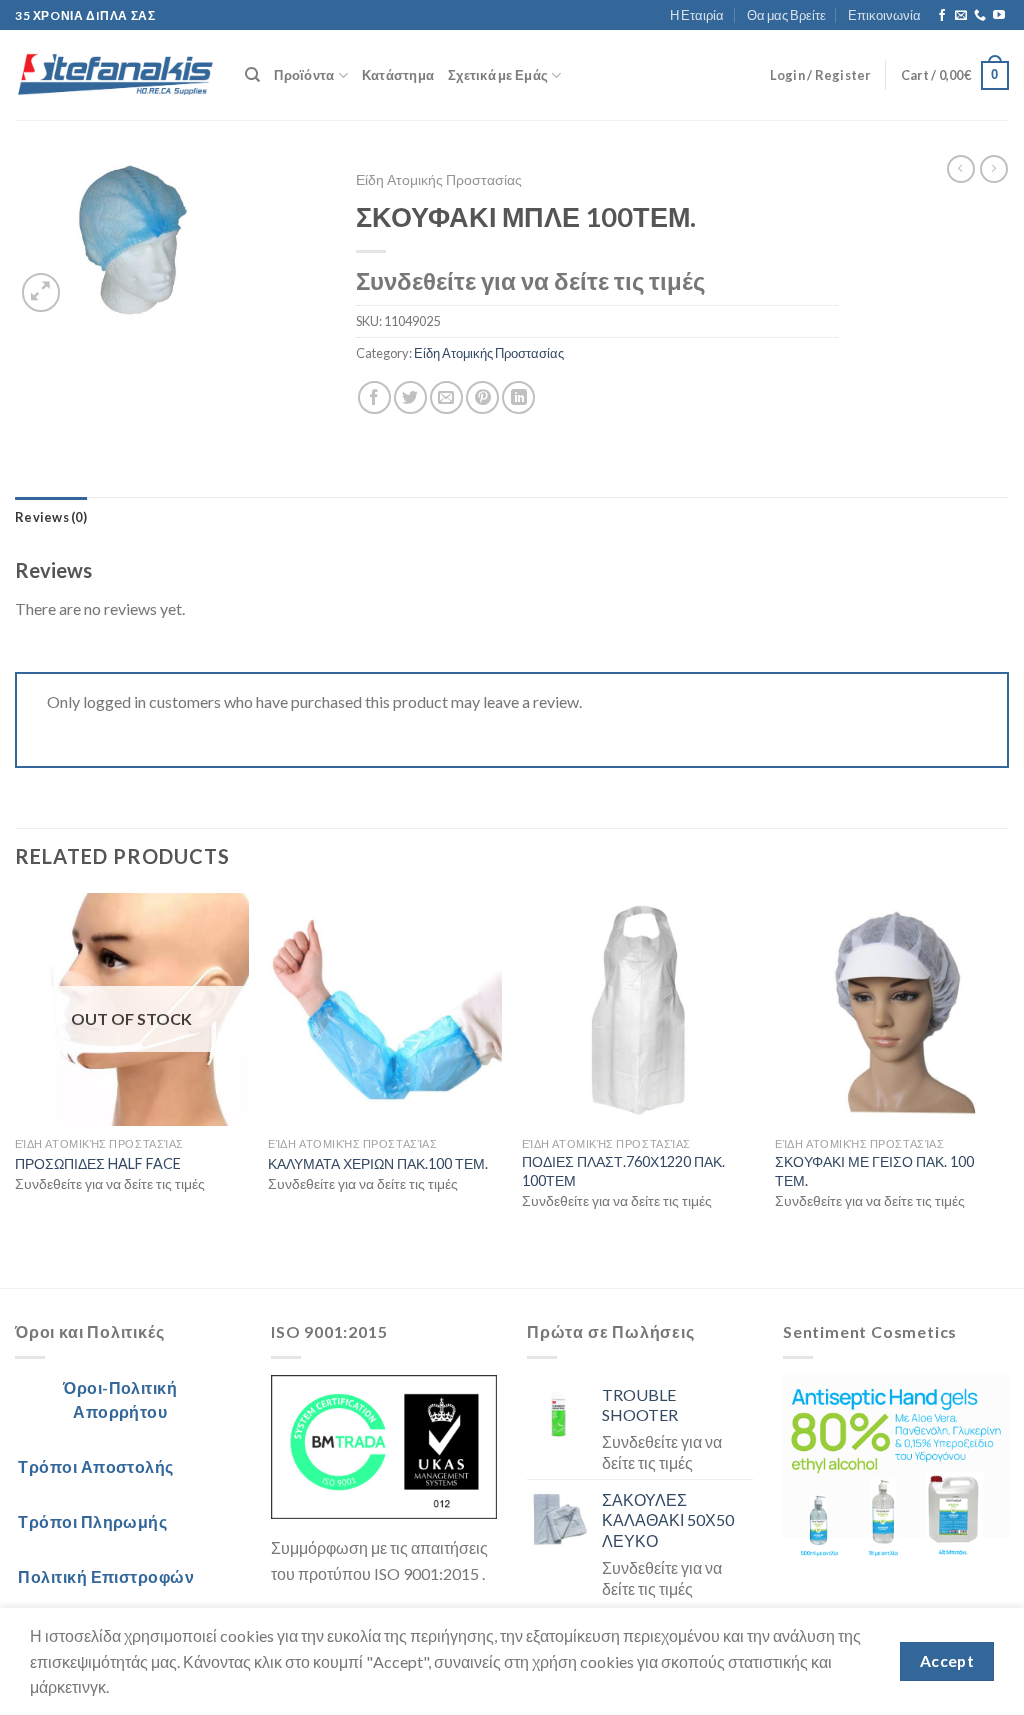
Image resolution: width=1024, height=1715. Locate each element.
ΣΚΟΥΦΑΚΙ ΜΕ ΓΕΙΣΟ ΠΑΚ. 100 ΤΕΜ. (874, 1171)
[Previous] (16, 1089)
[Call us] (980, 16)
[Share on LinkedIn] (518, 397)
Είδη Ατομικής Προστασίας (439, 180)
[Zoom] (41, 292)
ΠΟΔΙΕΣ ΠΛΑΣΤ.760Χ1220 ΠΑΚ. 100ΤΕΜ (623, 1171)
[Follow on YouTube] (999, 16)
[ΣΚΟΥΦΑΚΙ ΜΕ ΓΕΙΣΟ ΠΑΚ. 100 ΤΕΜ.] (892, 1010)
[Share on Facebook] (374, 397)
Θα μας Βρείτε (786, 15)
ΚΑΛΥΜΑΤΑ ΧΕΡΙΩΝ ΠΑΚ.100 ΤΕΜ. (378, 1163)
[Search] (252, 75)
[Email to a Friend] (446, 397)
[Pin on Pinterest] (482, 397)
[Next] (1008, 1089)
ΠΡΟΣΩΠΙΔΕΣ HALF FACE (98, 1163)
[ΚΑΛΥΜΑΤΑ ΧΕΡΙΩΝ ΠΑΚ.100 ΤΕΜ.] (385, 1010)
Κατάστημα (398, 75)
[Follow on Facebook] (942, 16)
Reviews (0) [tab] (51, 517)
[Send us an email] (961, 16)
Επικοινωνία (884, 15)
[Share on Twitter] (410, 397)
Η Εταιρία (697, 15)
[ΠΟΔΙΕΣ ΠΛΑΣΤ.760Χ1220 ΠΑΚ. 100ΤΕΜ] (639, 1010)
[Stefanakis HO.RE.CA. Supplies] (115, 76)
